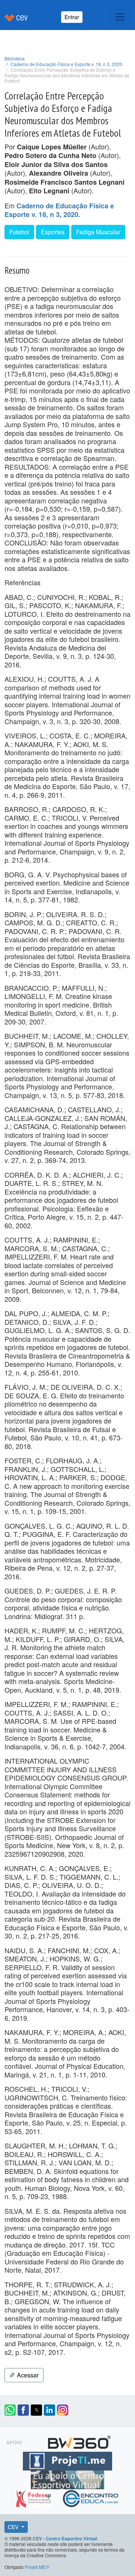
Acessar (27, 2375)
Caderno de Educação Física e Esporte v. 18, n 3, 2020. (67, 64)
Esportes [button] (53, 232)
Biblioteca (15, 58)
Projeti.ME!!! (37, 2567)
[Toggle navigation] (120, 17)
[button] (10, 2410)
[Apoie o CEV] (67, 2478)
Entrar (72, 17)
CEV (14, 2527)
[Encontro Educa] (91, 2497)
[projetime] (67, 2460)
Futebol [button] (19, 232)
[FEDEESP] (34, 2497)
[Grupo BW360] (79, 2441)
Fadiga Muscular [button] (98, 232)
